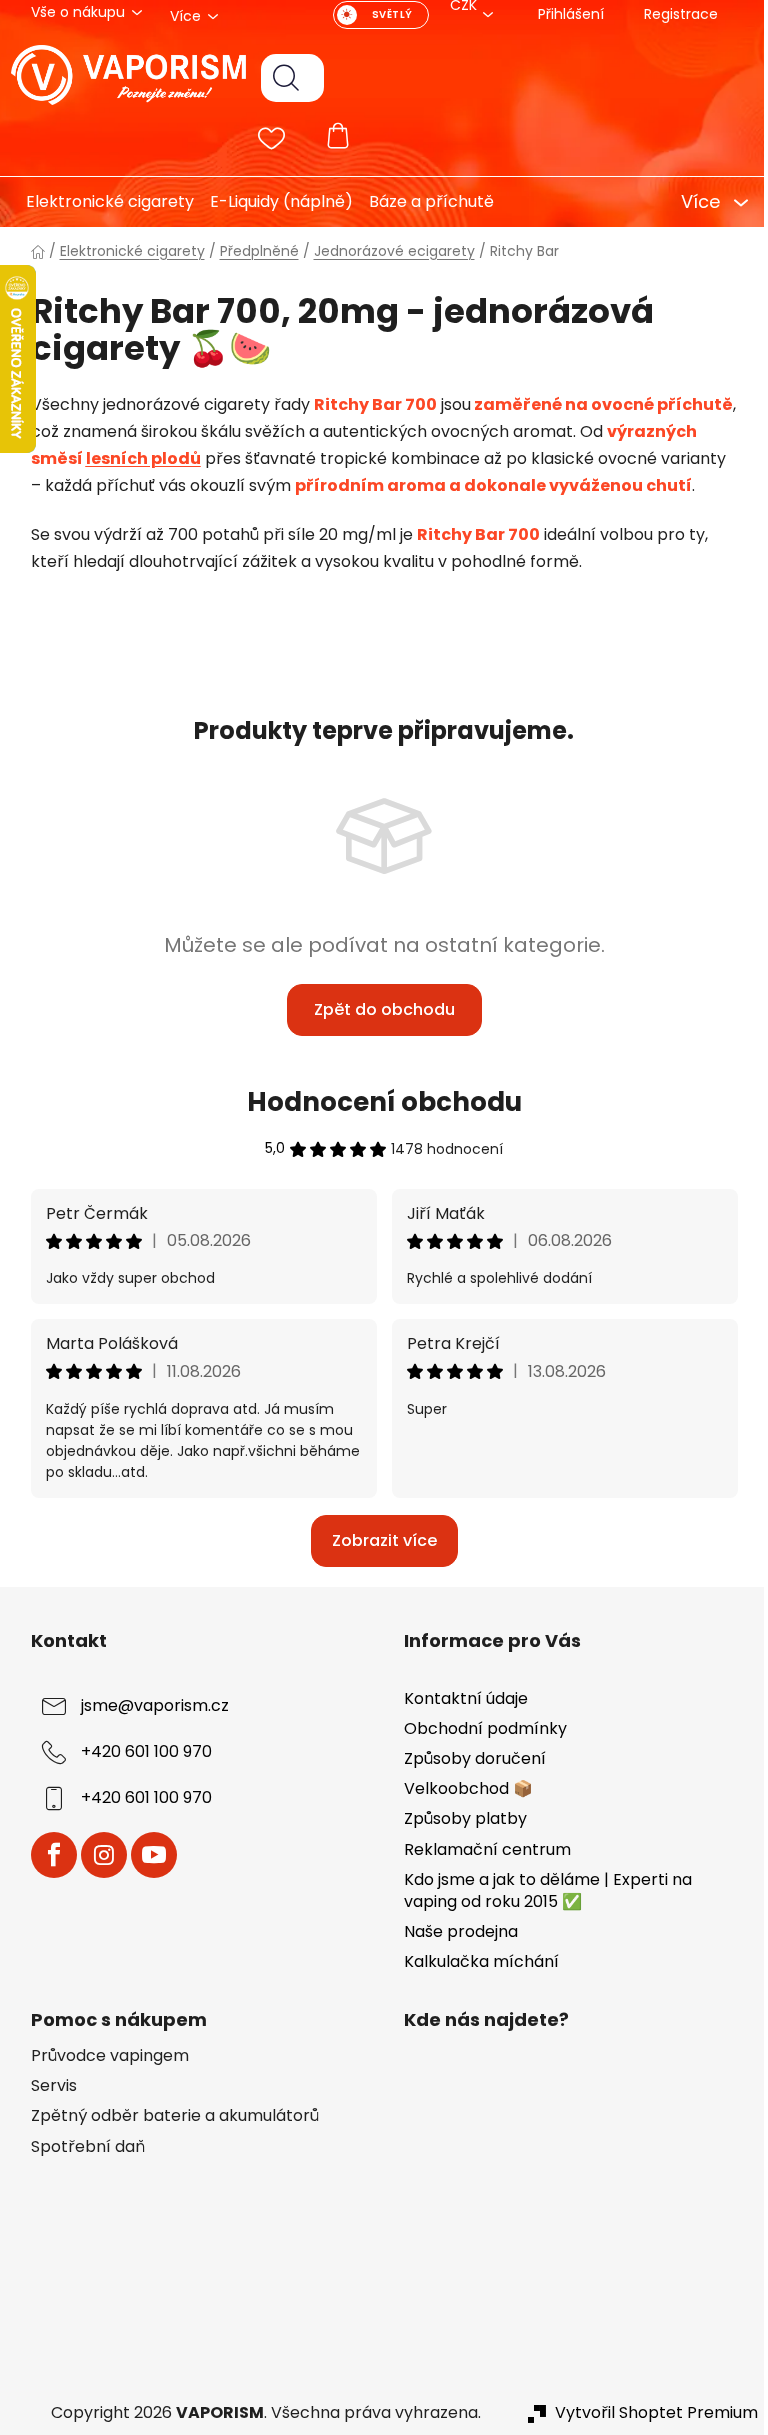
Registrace (673, 14)
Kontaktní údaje (459, 1698)
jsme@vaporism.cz (147, 1705)
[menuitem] (94, 202)
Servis (46, 2086)
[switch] (373, 15)
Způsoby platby (458, 1818)
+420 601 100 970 (138, 1751)
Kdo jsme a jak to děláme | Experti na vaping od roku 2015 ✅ (541, 1890)
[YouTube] (146, 1855)
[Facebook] (46, 1855)
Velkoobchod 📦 (461, 1788)
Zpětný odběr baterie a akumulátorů (167, 2116)
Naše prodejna (454, 1931)
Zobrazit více (376, 1540)
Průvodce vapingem (102, 2056)
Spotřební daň (80, 2147)
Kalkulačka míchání (474, 1961)
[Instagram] (96, 1855)
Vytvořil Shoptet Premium (648, 2413)
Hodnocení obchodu (376, 1102)
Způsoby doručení (468, 1758)
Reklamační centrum (480, 1849)
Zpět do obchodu (376, 1009)
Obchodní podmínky (478, 1728)
